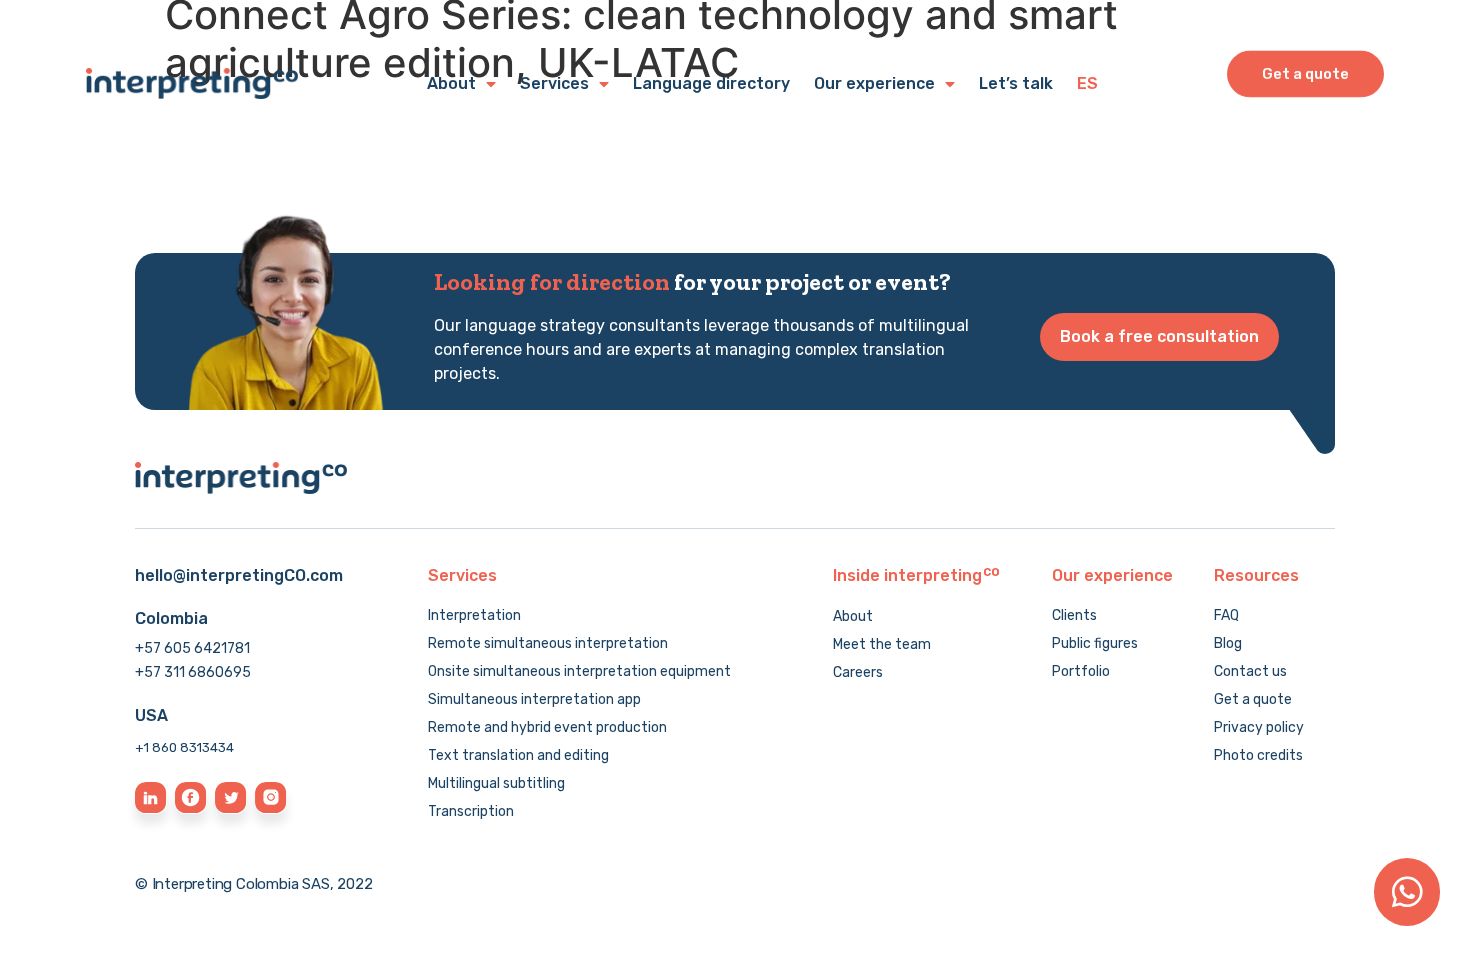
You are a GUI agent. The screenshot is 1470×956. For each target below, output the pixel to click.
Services (554, 83)
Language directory (711, 83)
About (451, 83)
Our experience (874, 83)
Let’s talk (1016, 83)
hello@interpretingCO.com (239, 575)
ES (1087, 83)
